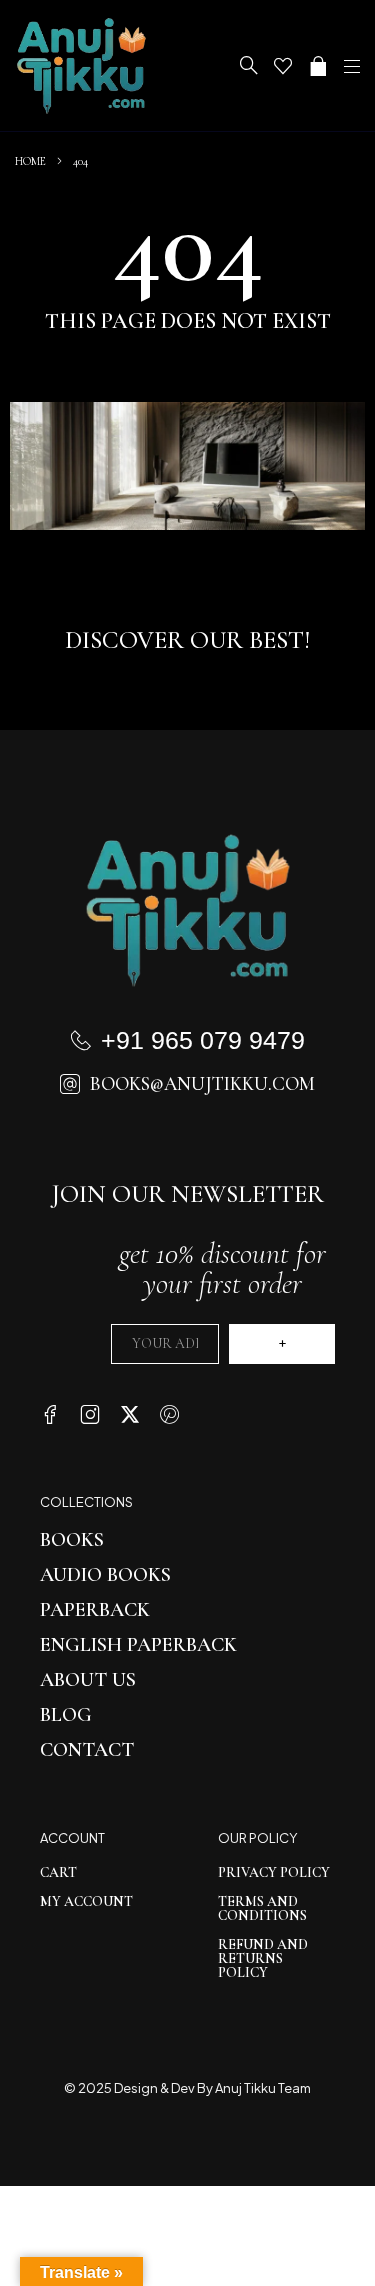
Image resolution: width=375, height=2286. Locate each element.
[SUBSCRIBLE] (282, 1344)
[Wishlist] (283, 66)
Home (30, 161)
